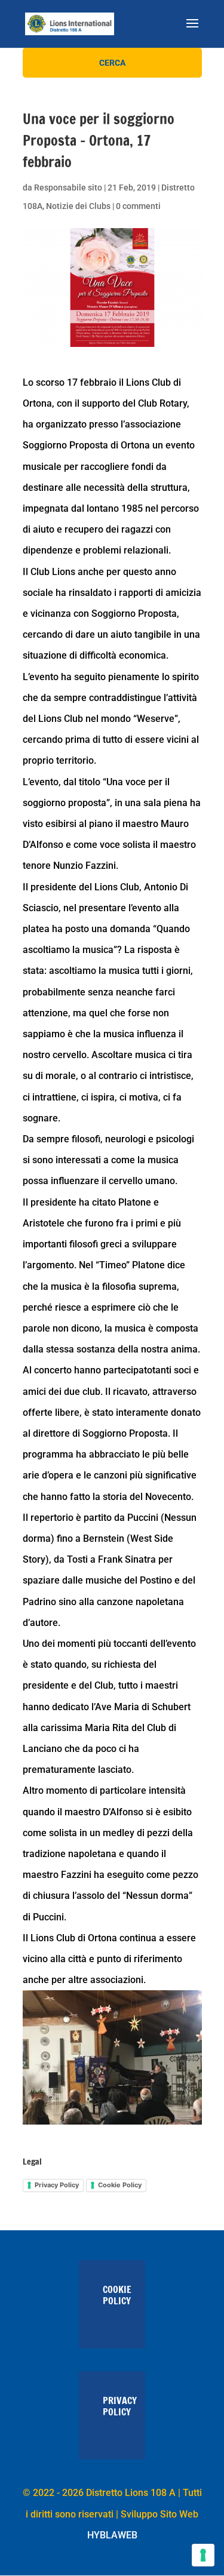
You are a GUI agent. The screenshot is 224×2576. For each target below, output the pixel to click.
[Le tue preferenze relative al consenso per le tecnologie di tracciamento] (203, 2555)
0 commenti (138, 206)
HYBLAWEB (112, 2535)
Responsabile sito (68, 187)
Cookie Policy (120, 2185)
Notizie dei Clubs (78, 206)
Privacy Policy (57, 2185)
